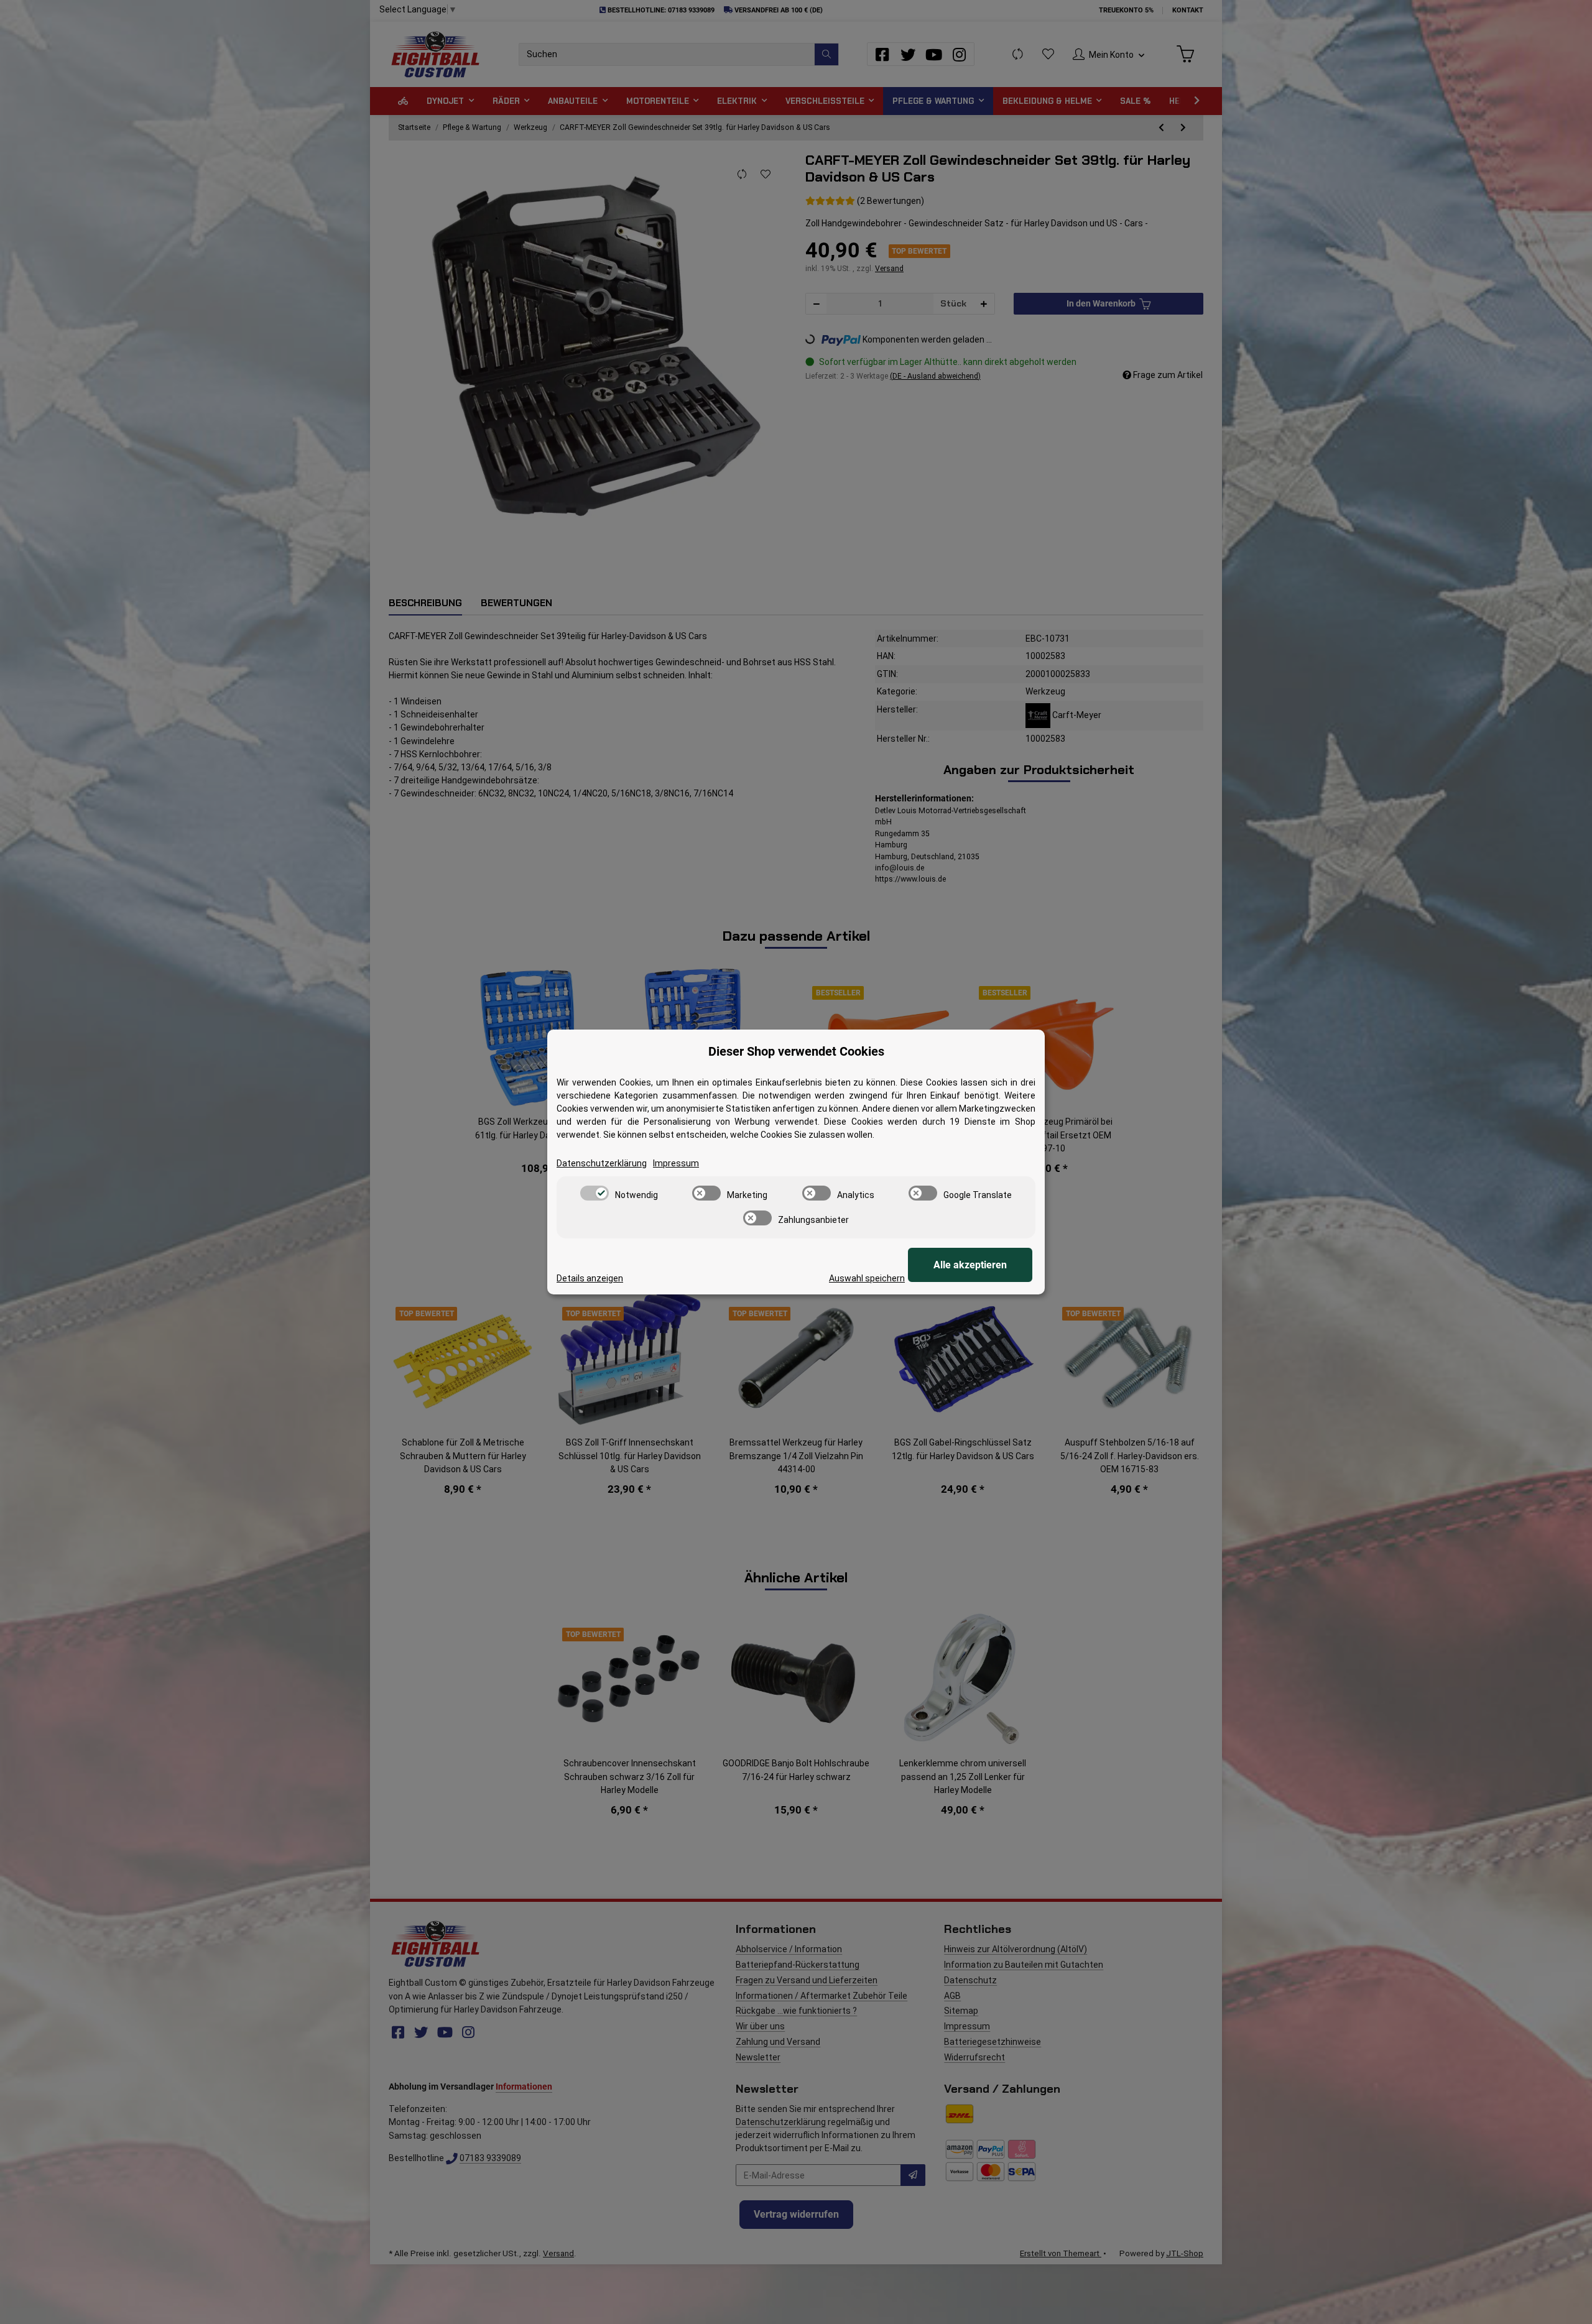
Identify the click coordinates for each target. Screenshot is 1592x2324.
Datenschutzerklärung (602, 1163)
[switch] (595, 1193)
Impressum (676, 1163)
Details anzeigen (590, 1278)
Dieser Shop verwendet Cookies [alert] (796, 1051)
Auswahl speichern (867, 1278)
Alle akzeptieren (970, 1265)
